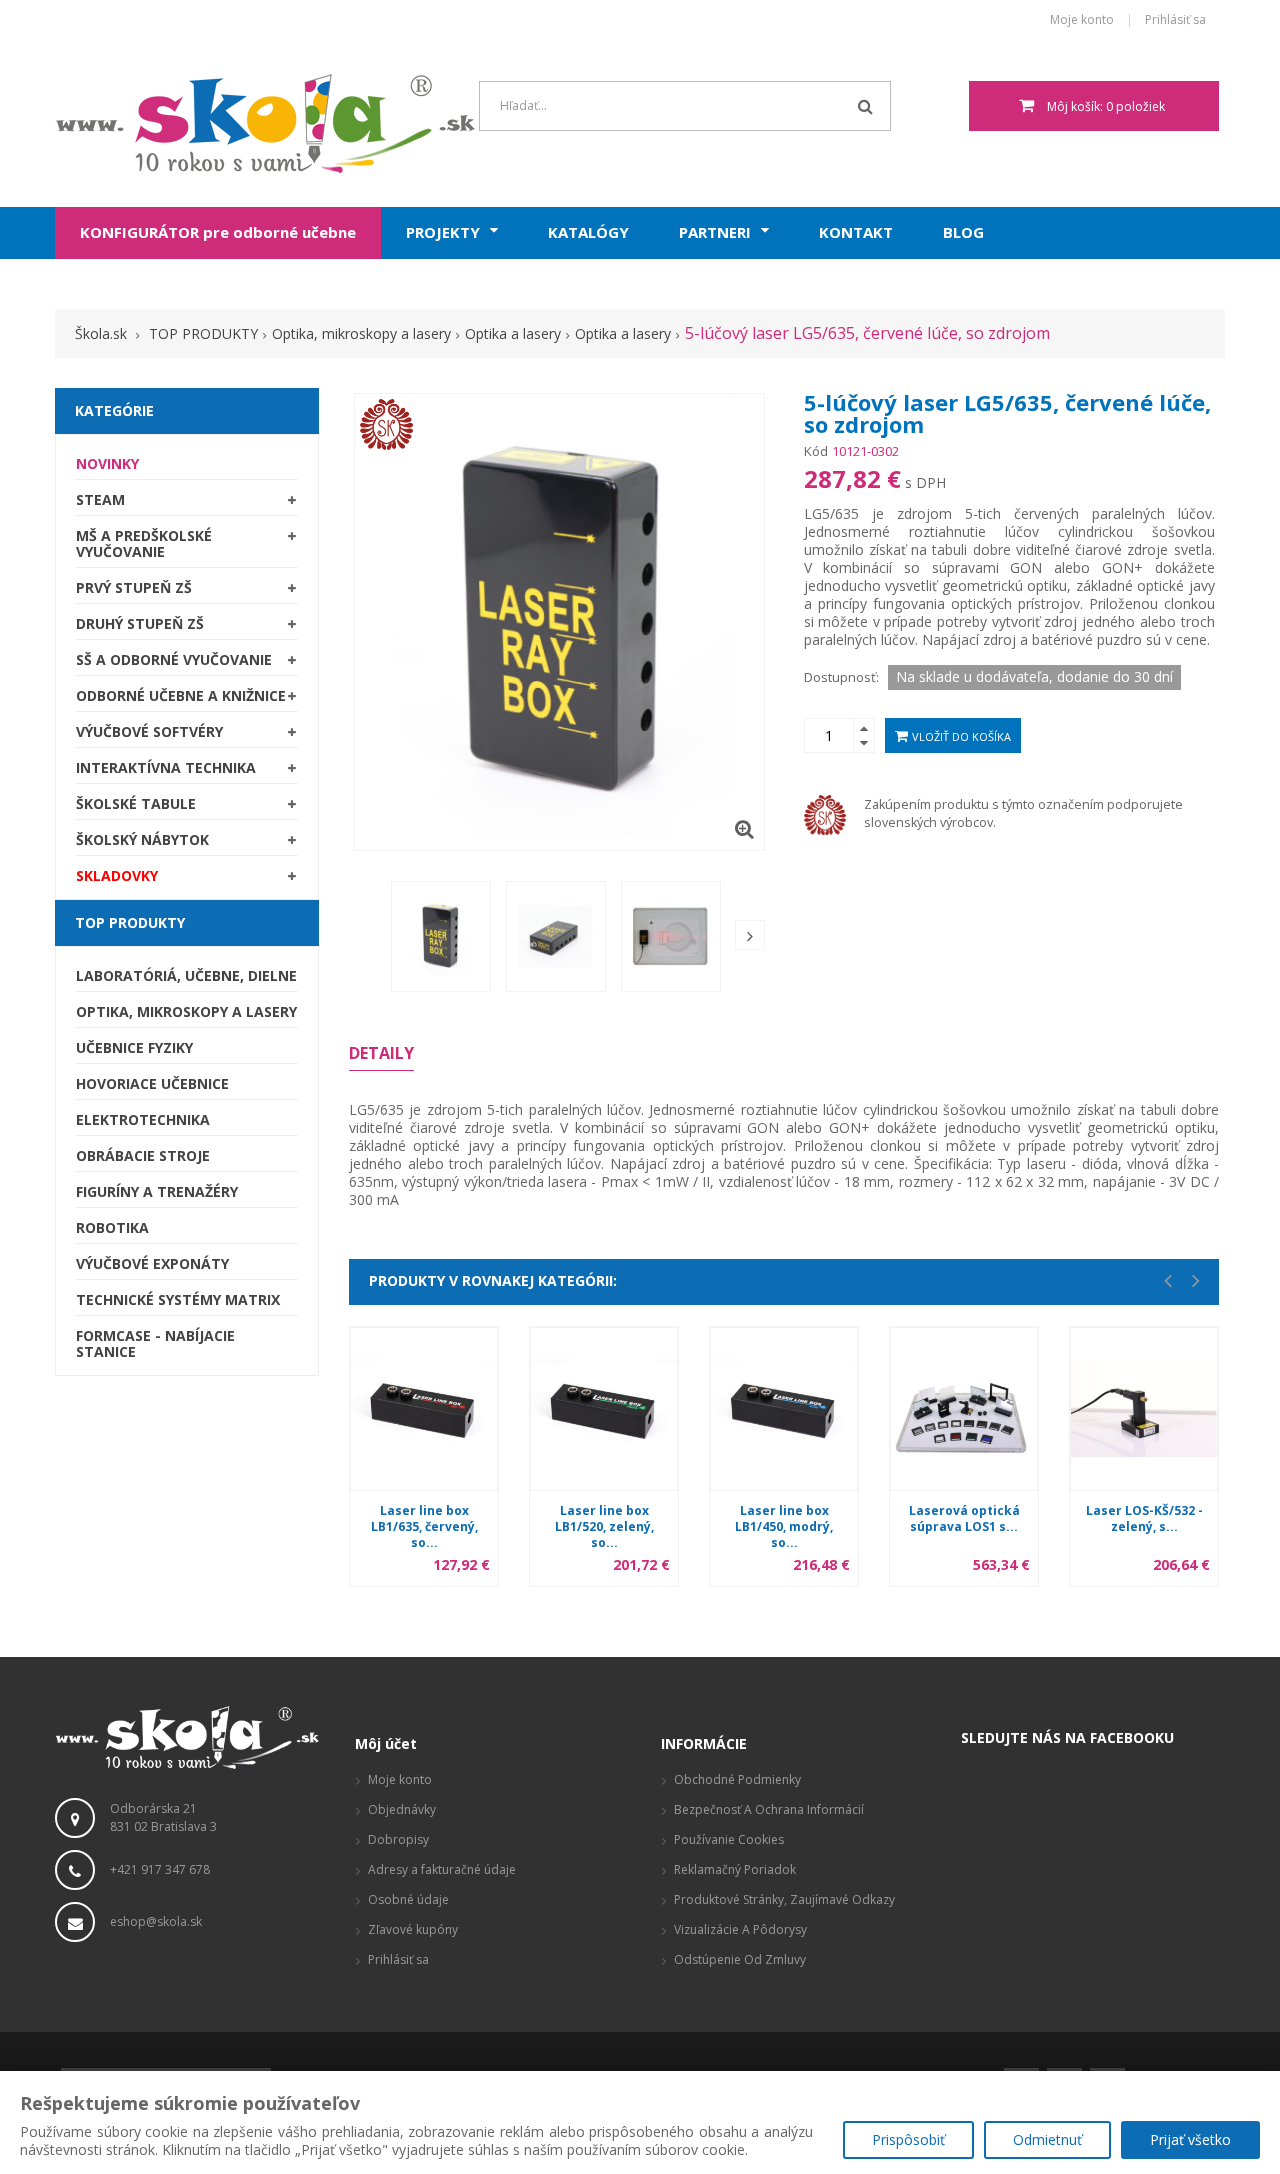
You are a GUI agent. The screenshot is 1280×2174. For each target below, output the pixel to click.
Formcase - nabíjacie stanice (155, 1343)
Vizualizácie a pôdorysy (740, 1929)
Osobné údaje (408, 1899)
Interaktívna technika (166, 767)
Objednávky (402, 1809)
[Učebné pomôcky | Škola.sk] (187, 123)
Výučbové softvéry (149, 731)
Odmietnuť (1047, 2139)
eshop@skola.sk (156, 1921)
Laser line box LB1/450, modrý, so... (784, 1526)
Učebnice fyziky (134, 1047)
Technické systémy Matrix (178, 1299)
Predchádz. (368, 941)
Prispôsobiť (908, 2139)
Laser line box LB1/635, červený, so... (424, 1526)
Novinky (107, 463)
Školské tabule (136, 803)
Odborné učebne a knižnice (181, 695)
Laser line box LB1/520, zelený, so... (604, 1526)
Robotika (112, 1227)
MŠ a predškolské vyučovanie (144, 543)
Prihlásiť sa (1175, 20)
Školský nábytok (142, 839)
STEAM (100, 499)
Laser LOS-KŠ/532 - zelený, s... (1144, 1518)
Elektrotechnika (143, 1119)
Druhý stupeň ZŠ (140, 623)
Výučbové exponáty (152, 1263)
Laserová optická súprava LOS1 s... (964, 1518)
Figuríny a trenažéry (157, 1191)
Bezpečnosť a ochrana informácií (769, 1809)
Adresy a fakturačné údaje (442, 1869)
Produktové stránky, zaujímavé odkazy (784, 1899)
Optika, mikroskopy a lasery (186, 1011)
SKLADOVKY (117, 875)
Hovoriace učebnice (152, 1083)
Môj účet (386, 1743)
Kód (816, 451)
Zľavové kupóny (413, 1929)
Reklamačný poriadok (735, 1869)
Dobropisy (398, 1839)
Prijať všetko (1190, 2139)
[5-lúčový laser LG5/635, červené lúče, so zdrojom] (441, 936)
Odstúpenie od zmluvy (740, 1959)
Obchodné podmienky (737, 1779)
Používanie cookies (729, 1839)
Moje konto (1082, 20)
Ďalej (750, 935)
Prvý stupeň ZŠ (134, 587)
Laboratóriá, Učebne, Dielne (186, 975)
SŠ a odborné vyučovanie (174, 659)
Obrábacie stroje (143, 1155)
